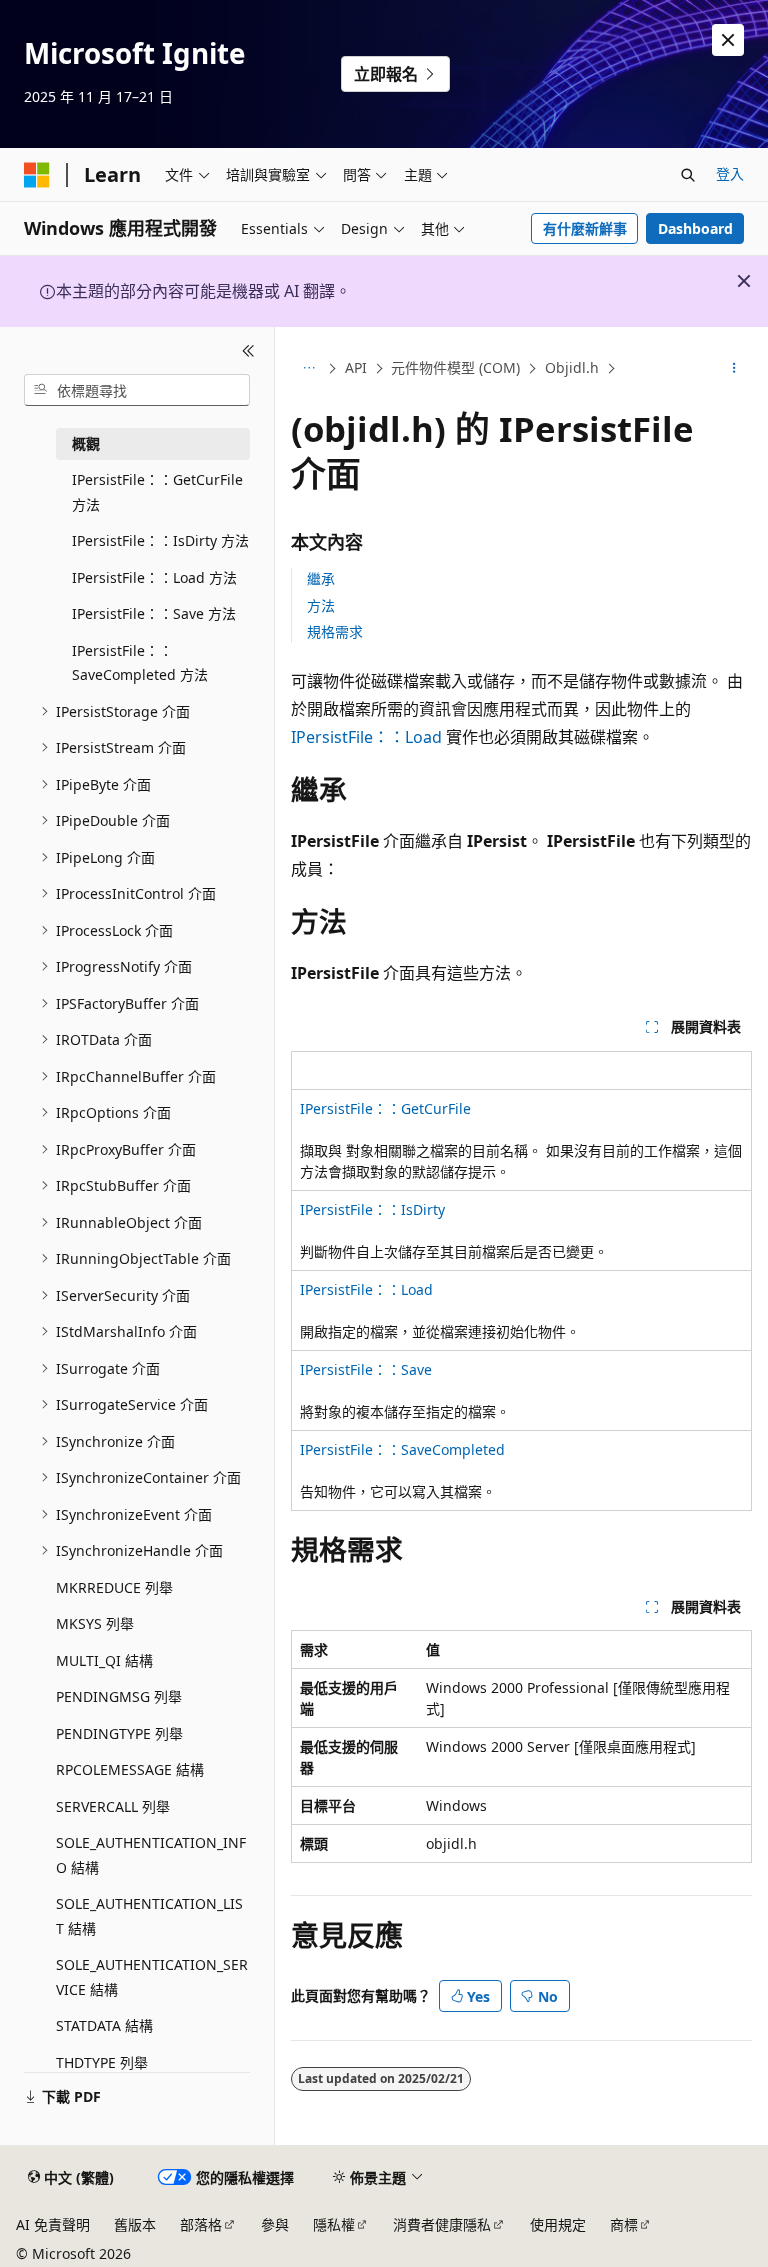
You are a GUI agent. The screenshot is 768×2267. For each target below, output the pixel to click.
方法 (321, 605)
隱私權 (334, 2224)
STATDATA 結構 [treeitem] (104, 2025)
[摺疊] (248, 351)
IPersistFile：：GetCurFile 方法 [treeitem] (157, 492)
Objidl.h (572, 367)
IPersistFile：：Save (366, 1369)
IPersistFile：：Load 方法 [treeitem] (154, 577)
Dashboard (695, 228)
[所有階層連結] (308, 369)
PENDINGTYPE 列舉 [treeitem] (119, 1733)
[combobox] (137, 390)
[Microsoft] (37, 175)
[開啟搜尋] (688, 175)
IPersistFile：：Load (366, 737)
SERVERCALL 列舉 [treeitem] (113, 1806)
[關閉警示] (728, 40)
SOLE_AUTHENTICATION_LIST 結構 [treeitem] (149, 1916)
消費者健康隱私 (442, 2224)
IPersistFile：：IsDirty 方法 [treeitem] (160, 540)
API (356, 367)
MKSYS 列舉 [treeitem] (95, 1623)
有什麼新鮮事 (585, 228)
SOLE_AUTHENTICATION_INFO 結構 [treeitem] (151, 1855)
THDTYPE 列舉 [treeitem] (102, 2062)
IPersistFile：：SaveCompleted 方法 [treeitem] (140, 663)
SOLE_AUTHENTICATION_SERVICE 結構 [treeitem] (152, 1977)
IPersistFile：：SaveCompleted (402, 1449)
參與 (275, 2224)
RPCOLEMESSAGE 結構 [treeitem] (130, 1769)
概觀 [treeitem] (86, 443)
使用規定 (558, 2224)
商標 (624, 2224)
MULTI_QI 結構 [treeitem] (104, 1660)
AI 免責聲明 (53, 2224)
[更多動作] (734, 369)
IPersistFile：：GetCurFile (385, 1108)
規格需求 (335, 631)
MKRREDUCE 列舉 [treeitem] (114, 1587)
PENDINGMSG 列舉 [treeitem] (119, 1696)
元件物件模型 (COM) (455, 367)
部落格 (201, 2224)
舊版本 (135, 2224)
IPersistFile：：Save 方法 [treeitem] (154, 613)
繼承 (321, 578)
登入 (730, 173)
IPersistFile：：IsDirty (372, 1209)
